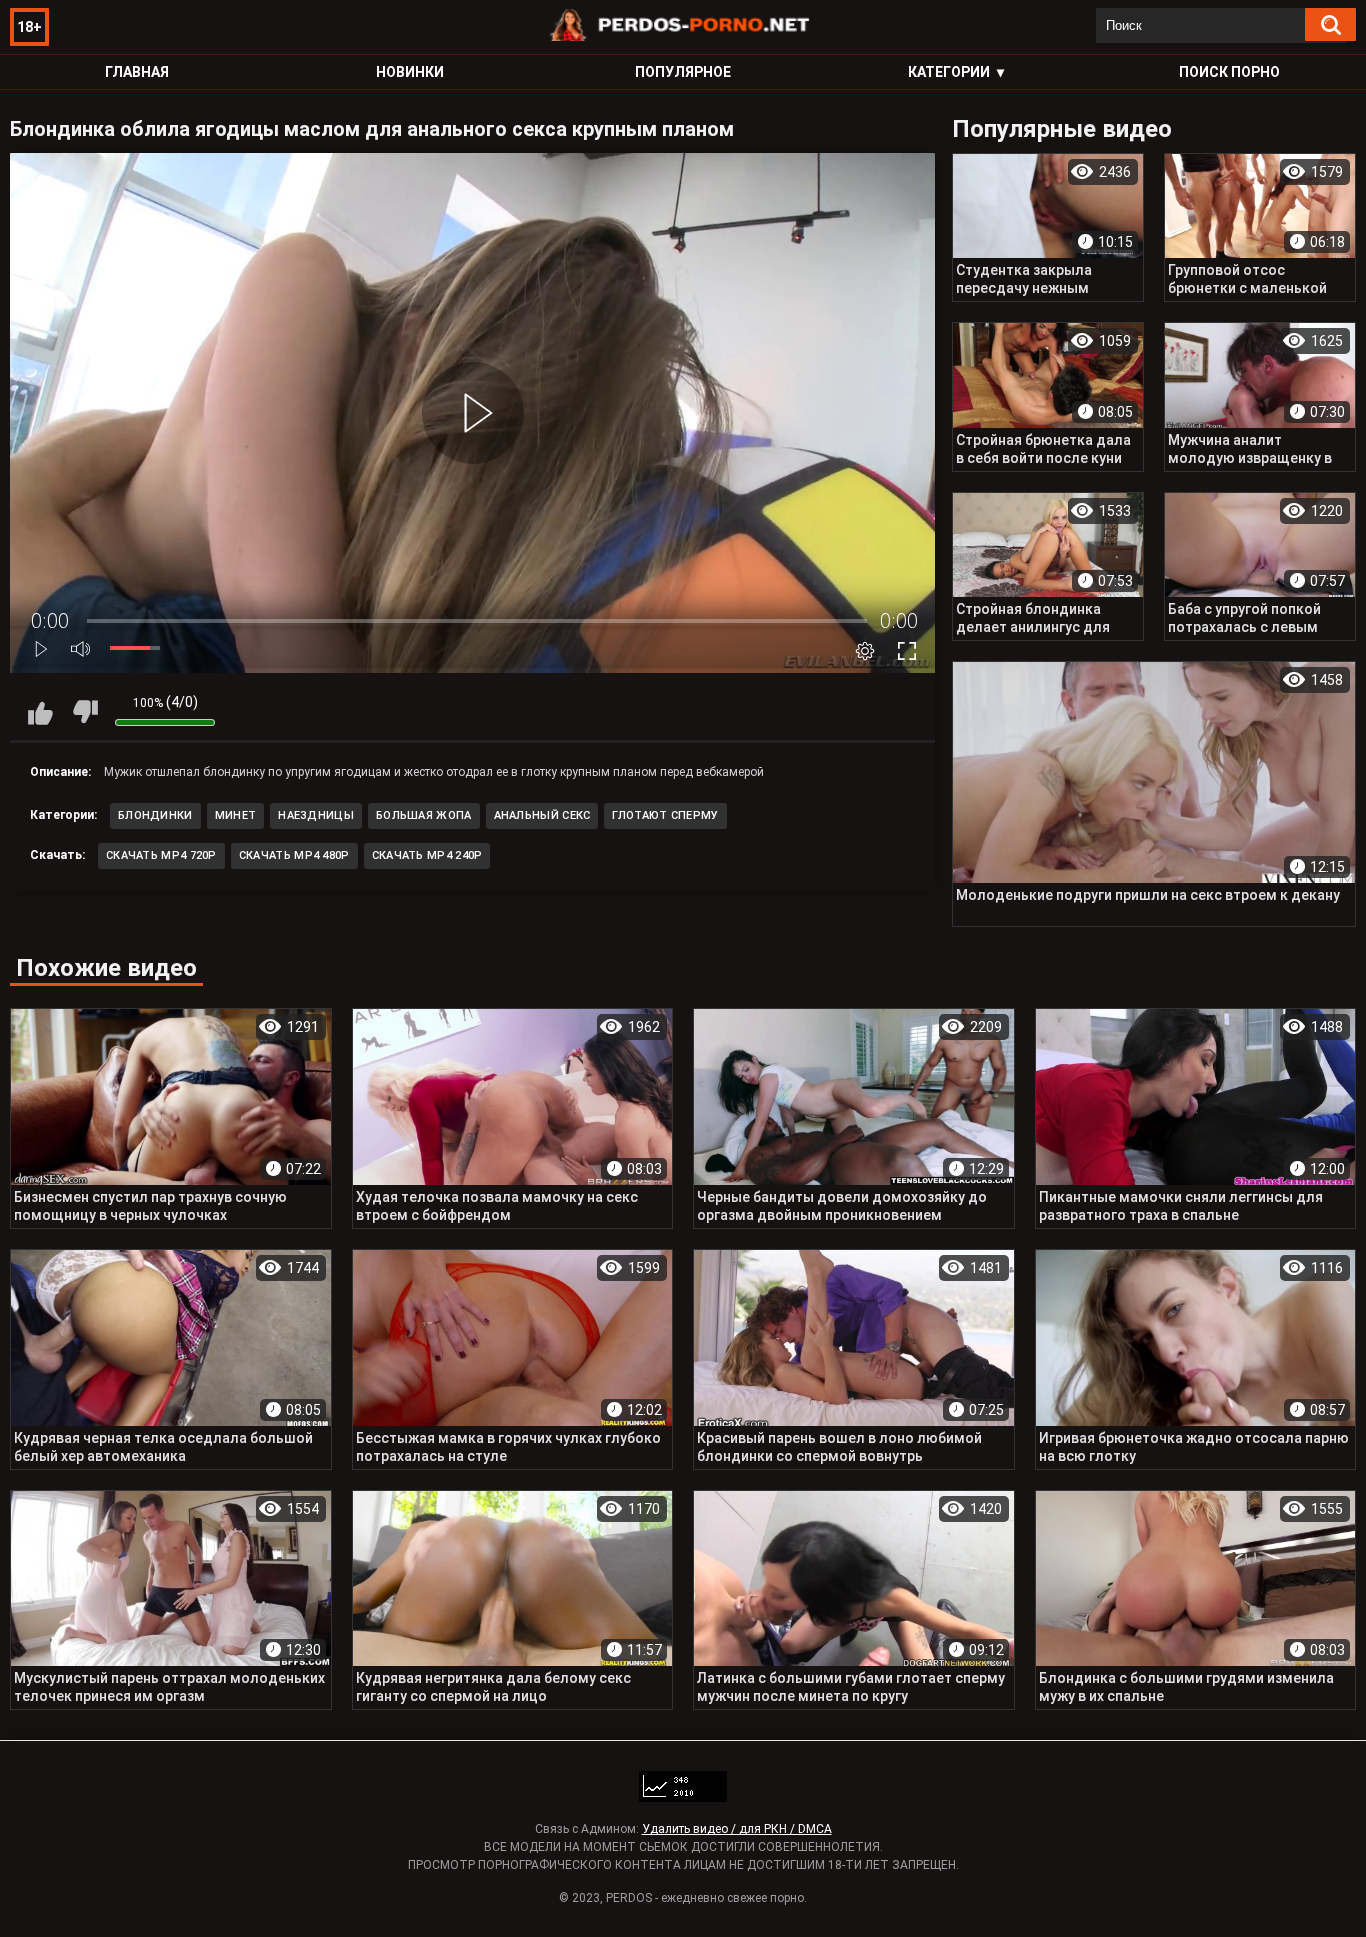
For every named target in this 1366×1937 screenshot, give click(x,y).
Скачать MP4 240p (427, 855)
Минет (236, 815)
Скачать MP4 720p (161, 855)
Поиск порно (1229, 72)
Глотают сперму (665, 815)
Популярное (683, 72)
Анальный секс (542, 815)
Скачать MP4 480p (294, 855)
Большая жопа (424, 815)
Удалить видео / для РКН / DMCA (737, 1829)
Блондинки (155, 815)
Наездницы (316, 815)
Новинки (410, 72)
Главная (137, 72)
